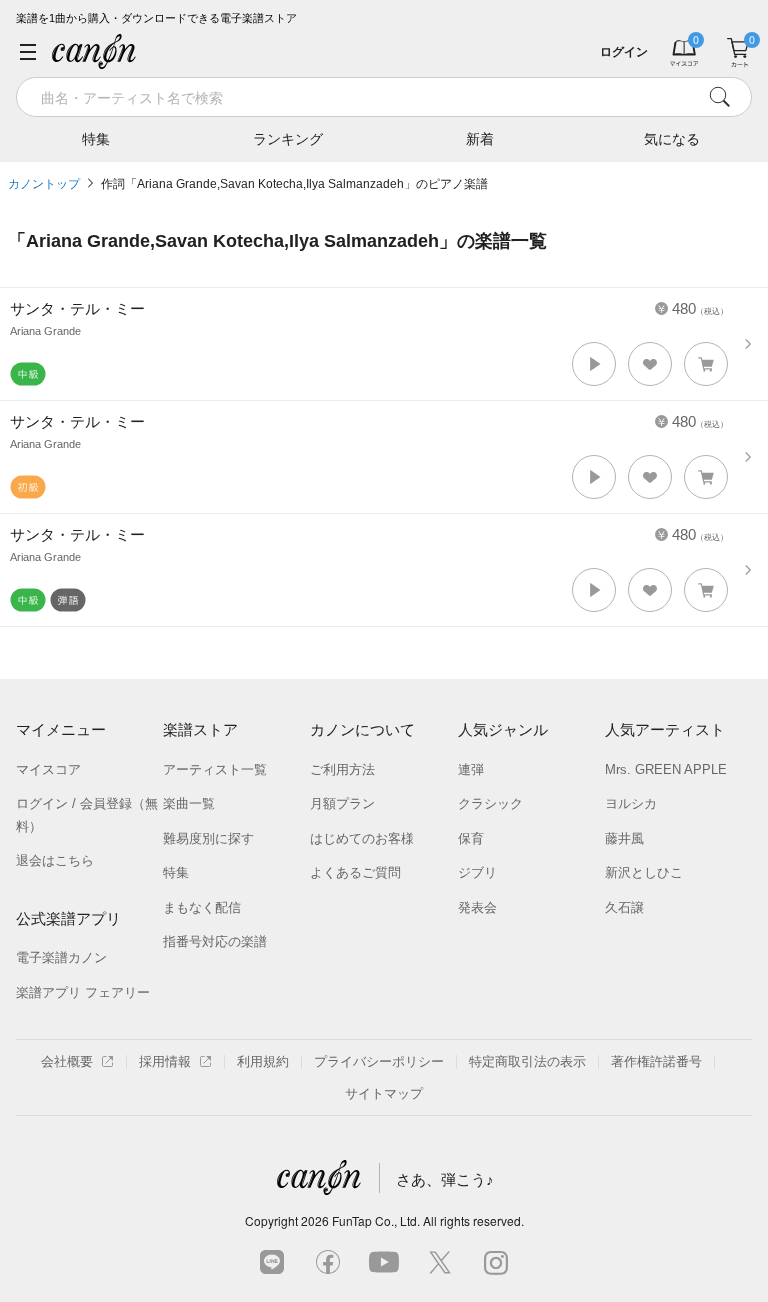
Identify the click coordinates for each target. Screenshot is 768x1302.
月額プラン (342, 803)
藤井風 (624, 838)
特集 (96, 139)
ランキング (288, 139)
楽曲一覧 (189, 803)
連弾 (471, 769)
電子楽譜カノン (61, 957)
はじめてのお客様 (362, 838)
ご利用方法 (342, 769)
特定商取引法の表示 (527, 1061)
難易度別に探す (208, 838)
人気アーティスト (665, 729)
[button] (594, 364)
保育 (471, 838)
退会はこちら (55, 860)
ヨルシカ (631, 803)
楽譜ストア (200, 729)
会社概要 (67, 1061)
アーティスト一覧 (215, 769)
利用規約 (263, 1061)
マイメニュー (61, 729)
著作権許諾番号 (656, 1061)
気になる (672, 139)
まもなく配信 (202, 907)
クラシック (490, 803)
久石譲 (624, 907)
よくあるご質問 (355, 872)
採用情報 (165, 1061)
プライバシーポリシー (379, 1061)
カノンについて (362, 729)
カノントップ (44, 184)
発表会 (477, 907)
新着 (480, 139)
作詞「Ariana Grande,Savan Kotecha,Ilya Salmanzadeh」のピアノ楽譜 (294, 184)
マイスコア (48, 769)
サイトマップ (384, 1093)
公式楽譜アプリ (68, 918)
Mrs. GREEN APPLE (666, 769)
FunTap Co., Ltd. (376, 1220)
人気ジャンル (503, 729)
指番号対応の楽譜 (215, 941)
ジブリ (477, 872)
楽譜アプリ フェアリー (83, 992)
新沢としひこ (644, 872)
